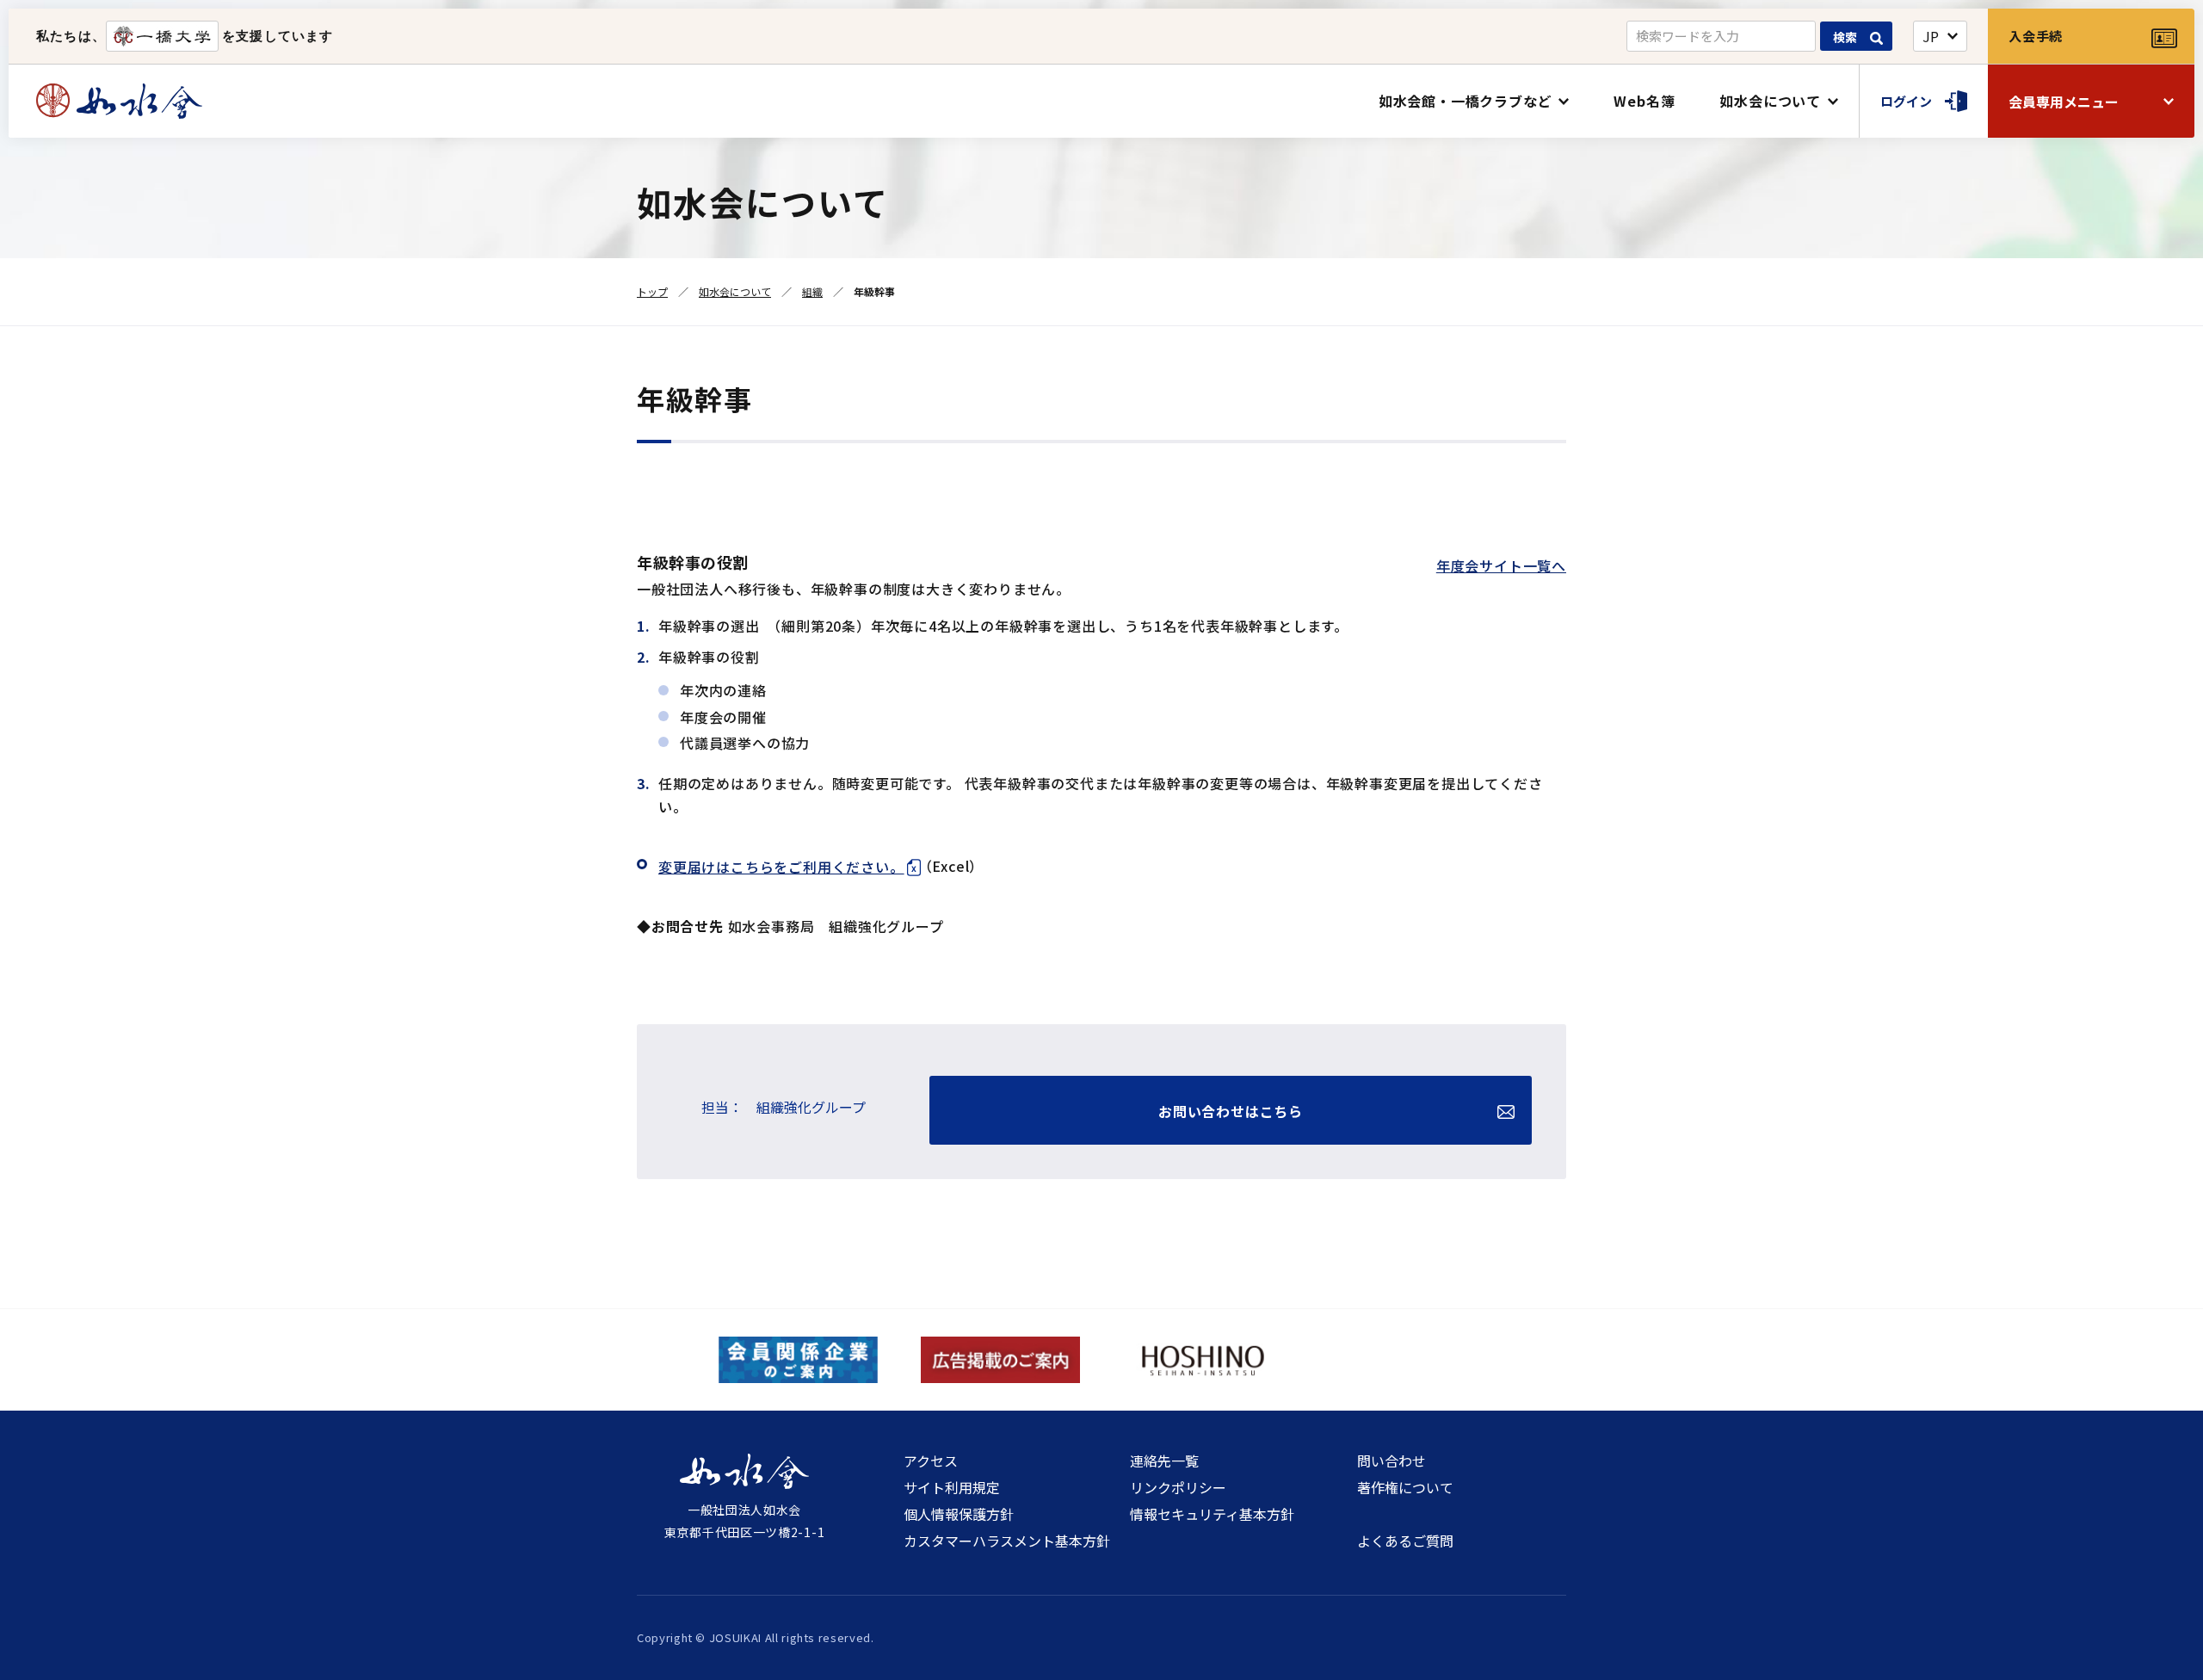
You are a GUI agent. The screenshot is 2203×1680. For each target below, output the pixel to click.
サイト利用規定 (952, 1487)
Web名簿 (1644, 101)
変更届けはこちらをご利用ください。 (781, 867)
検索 (1845, 37)
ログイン (1906, 101)
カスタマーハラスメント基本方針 (1007, 1541)
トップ (652, 291)
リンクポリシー (1178, 1487)
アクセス (931, 1461)
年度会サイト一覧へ (1501, 565)
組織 (812, 291)
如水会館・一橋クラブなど (1466, 101)
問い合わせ (1392, 1461)
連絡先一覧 (1164, 1461)
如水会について (1770, 101)
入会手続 (2036, 36)
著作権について (1405, 1487)
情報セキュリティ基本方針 (1212, 1514)
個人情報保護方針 (959, 1514)
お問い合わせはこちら (1231, 1111)
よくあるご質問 (1405, 1541)
